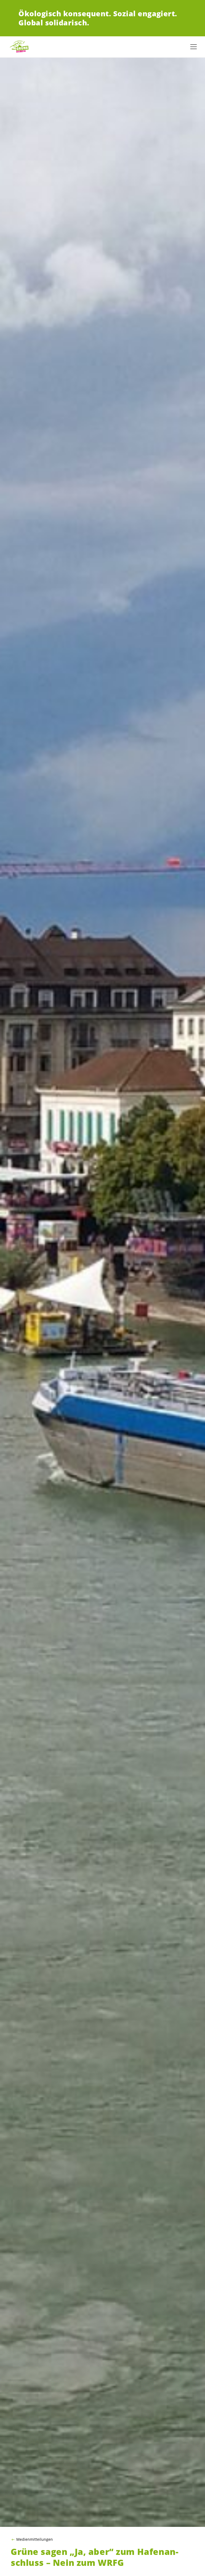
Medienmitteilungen (35, 2539)
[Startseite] (21, 47)
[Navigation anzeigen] (194, 47)
